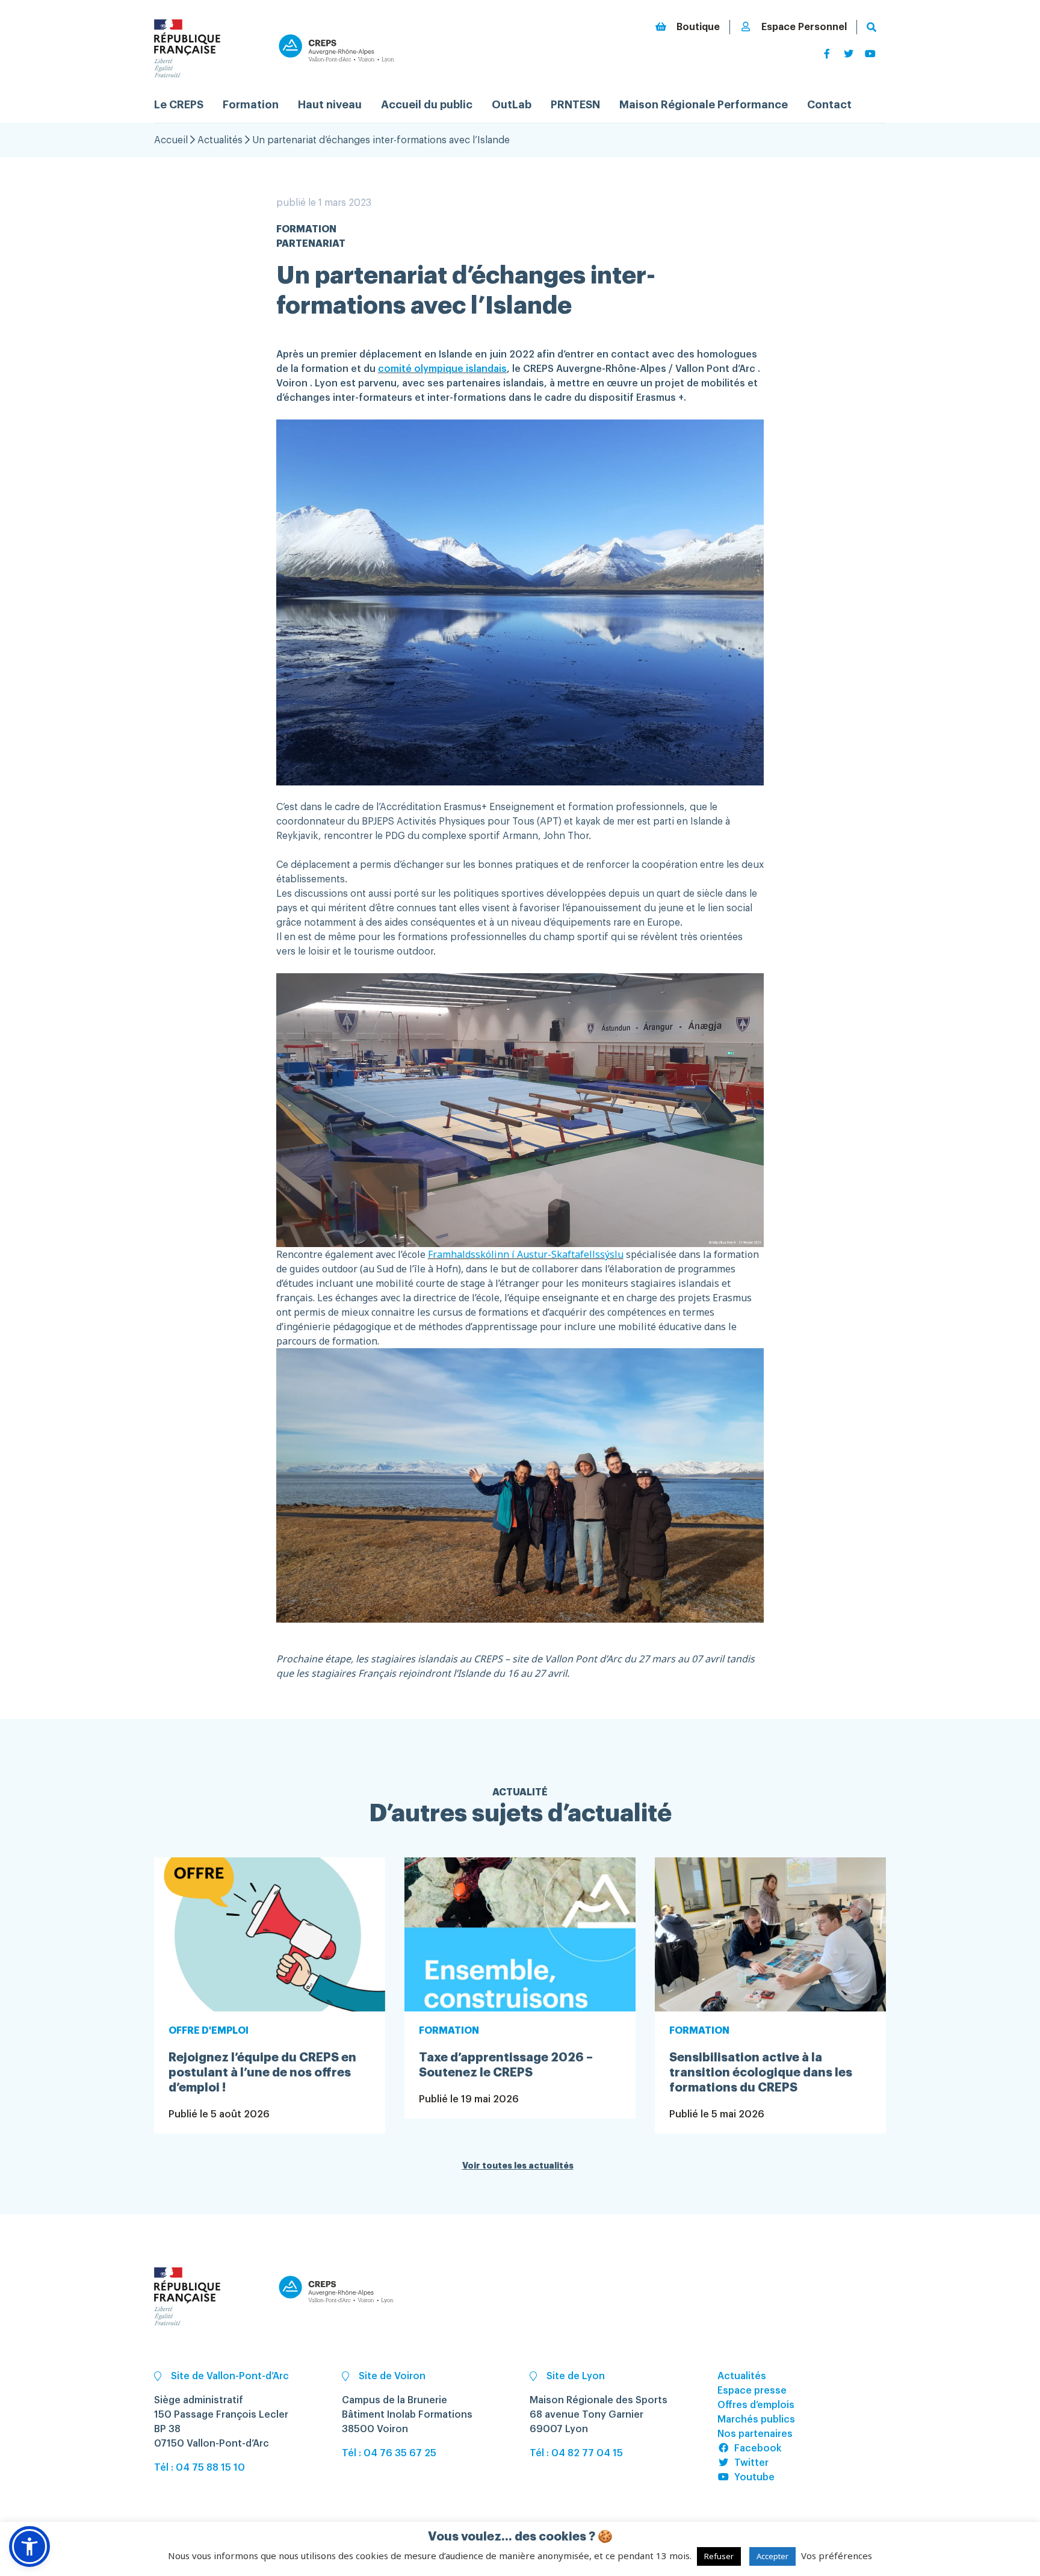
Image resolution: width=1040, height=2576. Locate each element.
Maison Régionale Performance (704, 105)
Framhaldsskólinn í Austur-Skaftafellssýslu (526, 1254)
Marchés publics (756, 2420)
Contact (829, 105)
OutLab (512, 105)
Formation (251, 105)
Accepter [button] (772, 2556)
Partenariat (311, 244)
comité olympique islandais (442, 369)
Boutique (698, 27)
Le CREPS (179, 105)
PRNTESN (575, 105)
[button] (29, 2547)
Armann (520, 836)
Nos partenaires (755, 2434)
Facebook (758, 2448)
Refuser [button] (719, 2556)
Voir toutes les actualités (518, 2166)
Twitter (751, 2463)
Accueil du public (427, 105)
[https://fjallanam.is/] (625, 1254)
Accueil (171, 140)
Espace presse (752, 2391)
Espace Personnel (804, 27)
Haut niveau (330, 105)
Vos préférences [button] (837, 2556)
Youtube (754, 2477)
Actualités (220, 140)
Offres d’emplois (756, 2405)
